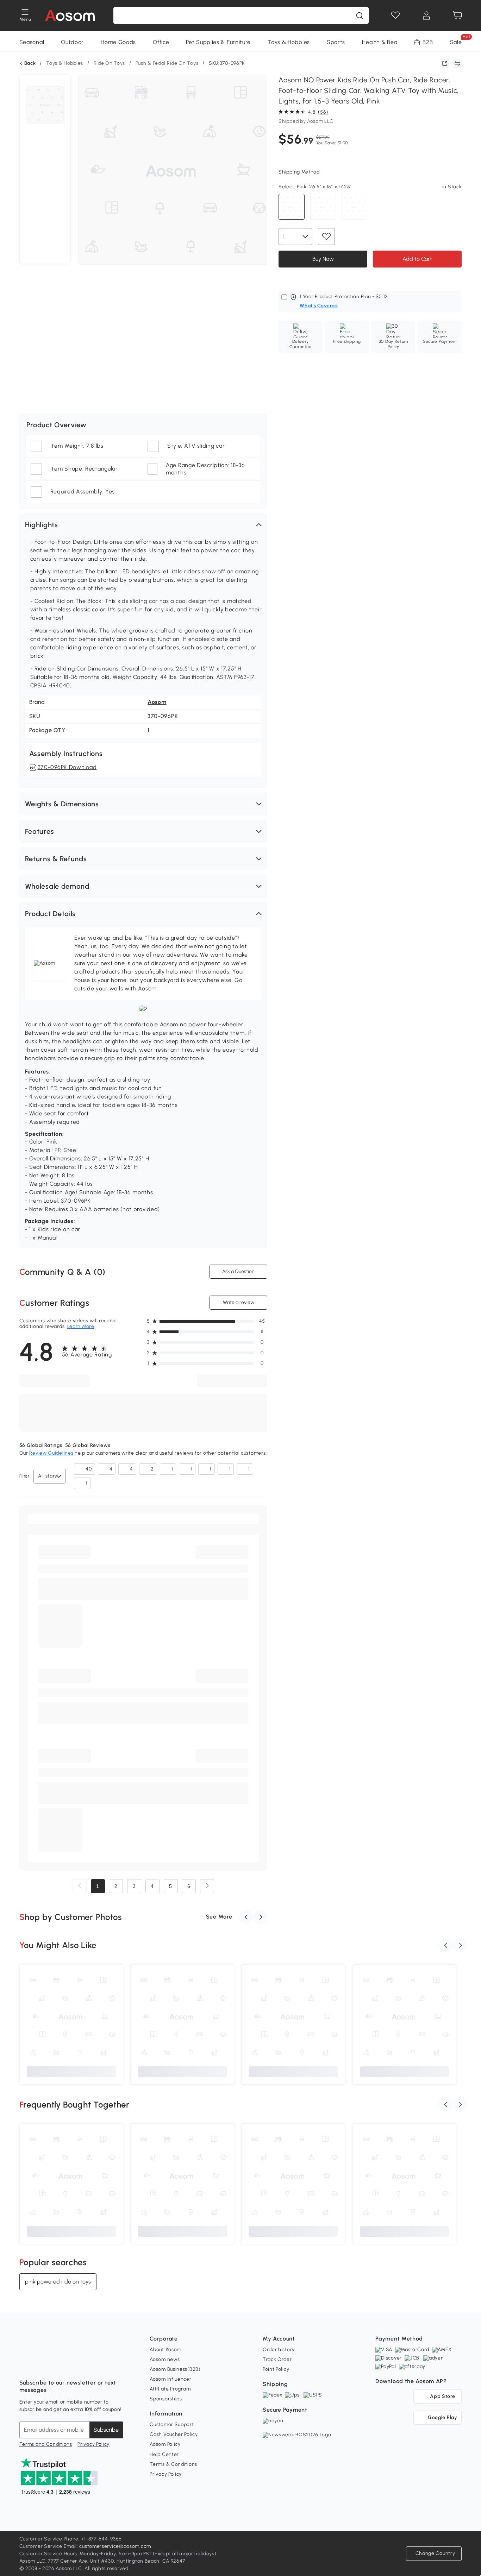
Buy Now (323, 259)
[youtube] (56, 2365)
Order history (279, 2350)
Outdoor (72, 42)
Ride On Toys (109, 63)
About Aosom (165, 2350)
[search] (360, 15)
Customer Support (172, 2424)
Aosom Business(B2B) (175, 2369)
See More (219, 1917)
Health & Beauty (384, 42)
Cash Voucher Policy (174, 2434)
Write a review (239, 1302)
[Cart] (457, 15)
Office (161, 42)
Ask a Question (238, 1271)
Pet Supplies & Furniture (218, 42)
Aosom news (165, 2359)
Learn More (81, 1326)
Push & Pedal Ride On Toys (167, 63)
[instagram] (40, 2365)
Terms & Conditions (173, 2464)
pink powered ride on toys (58, 2282)
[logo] (70, 15)
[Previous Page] (80, 1886)
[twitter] (87, 2365)
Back (30, 63)
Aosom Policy (165, 2444)
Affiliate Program (170, 2389)
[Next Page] (207, 1886)
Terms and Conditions (46, 2444)
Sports (336, 42)
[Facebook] (25, 2365)
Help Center (164, 2454)
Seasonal (32, 42)
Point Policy (276, 2369)
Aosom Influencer (170, 2379)
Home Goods (118, 42)
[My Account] (426, 15)
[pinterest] (71, 2365)
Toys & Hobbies (289, 42)
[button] (143, 525)
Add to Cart (417, 259)
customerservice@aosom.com (115, 2546)
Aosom (157, 702)
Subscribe (106, 2430)
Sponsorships (166, 2399)
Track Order (277, 2359)
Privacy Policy (93, 2444)
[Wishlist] (395, 15)
